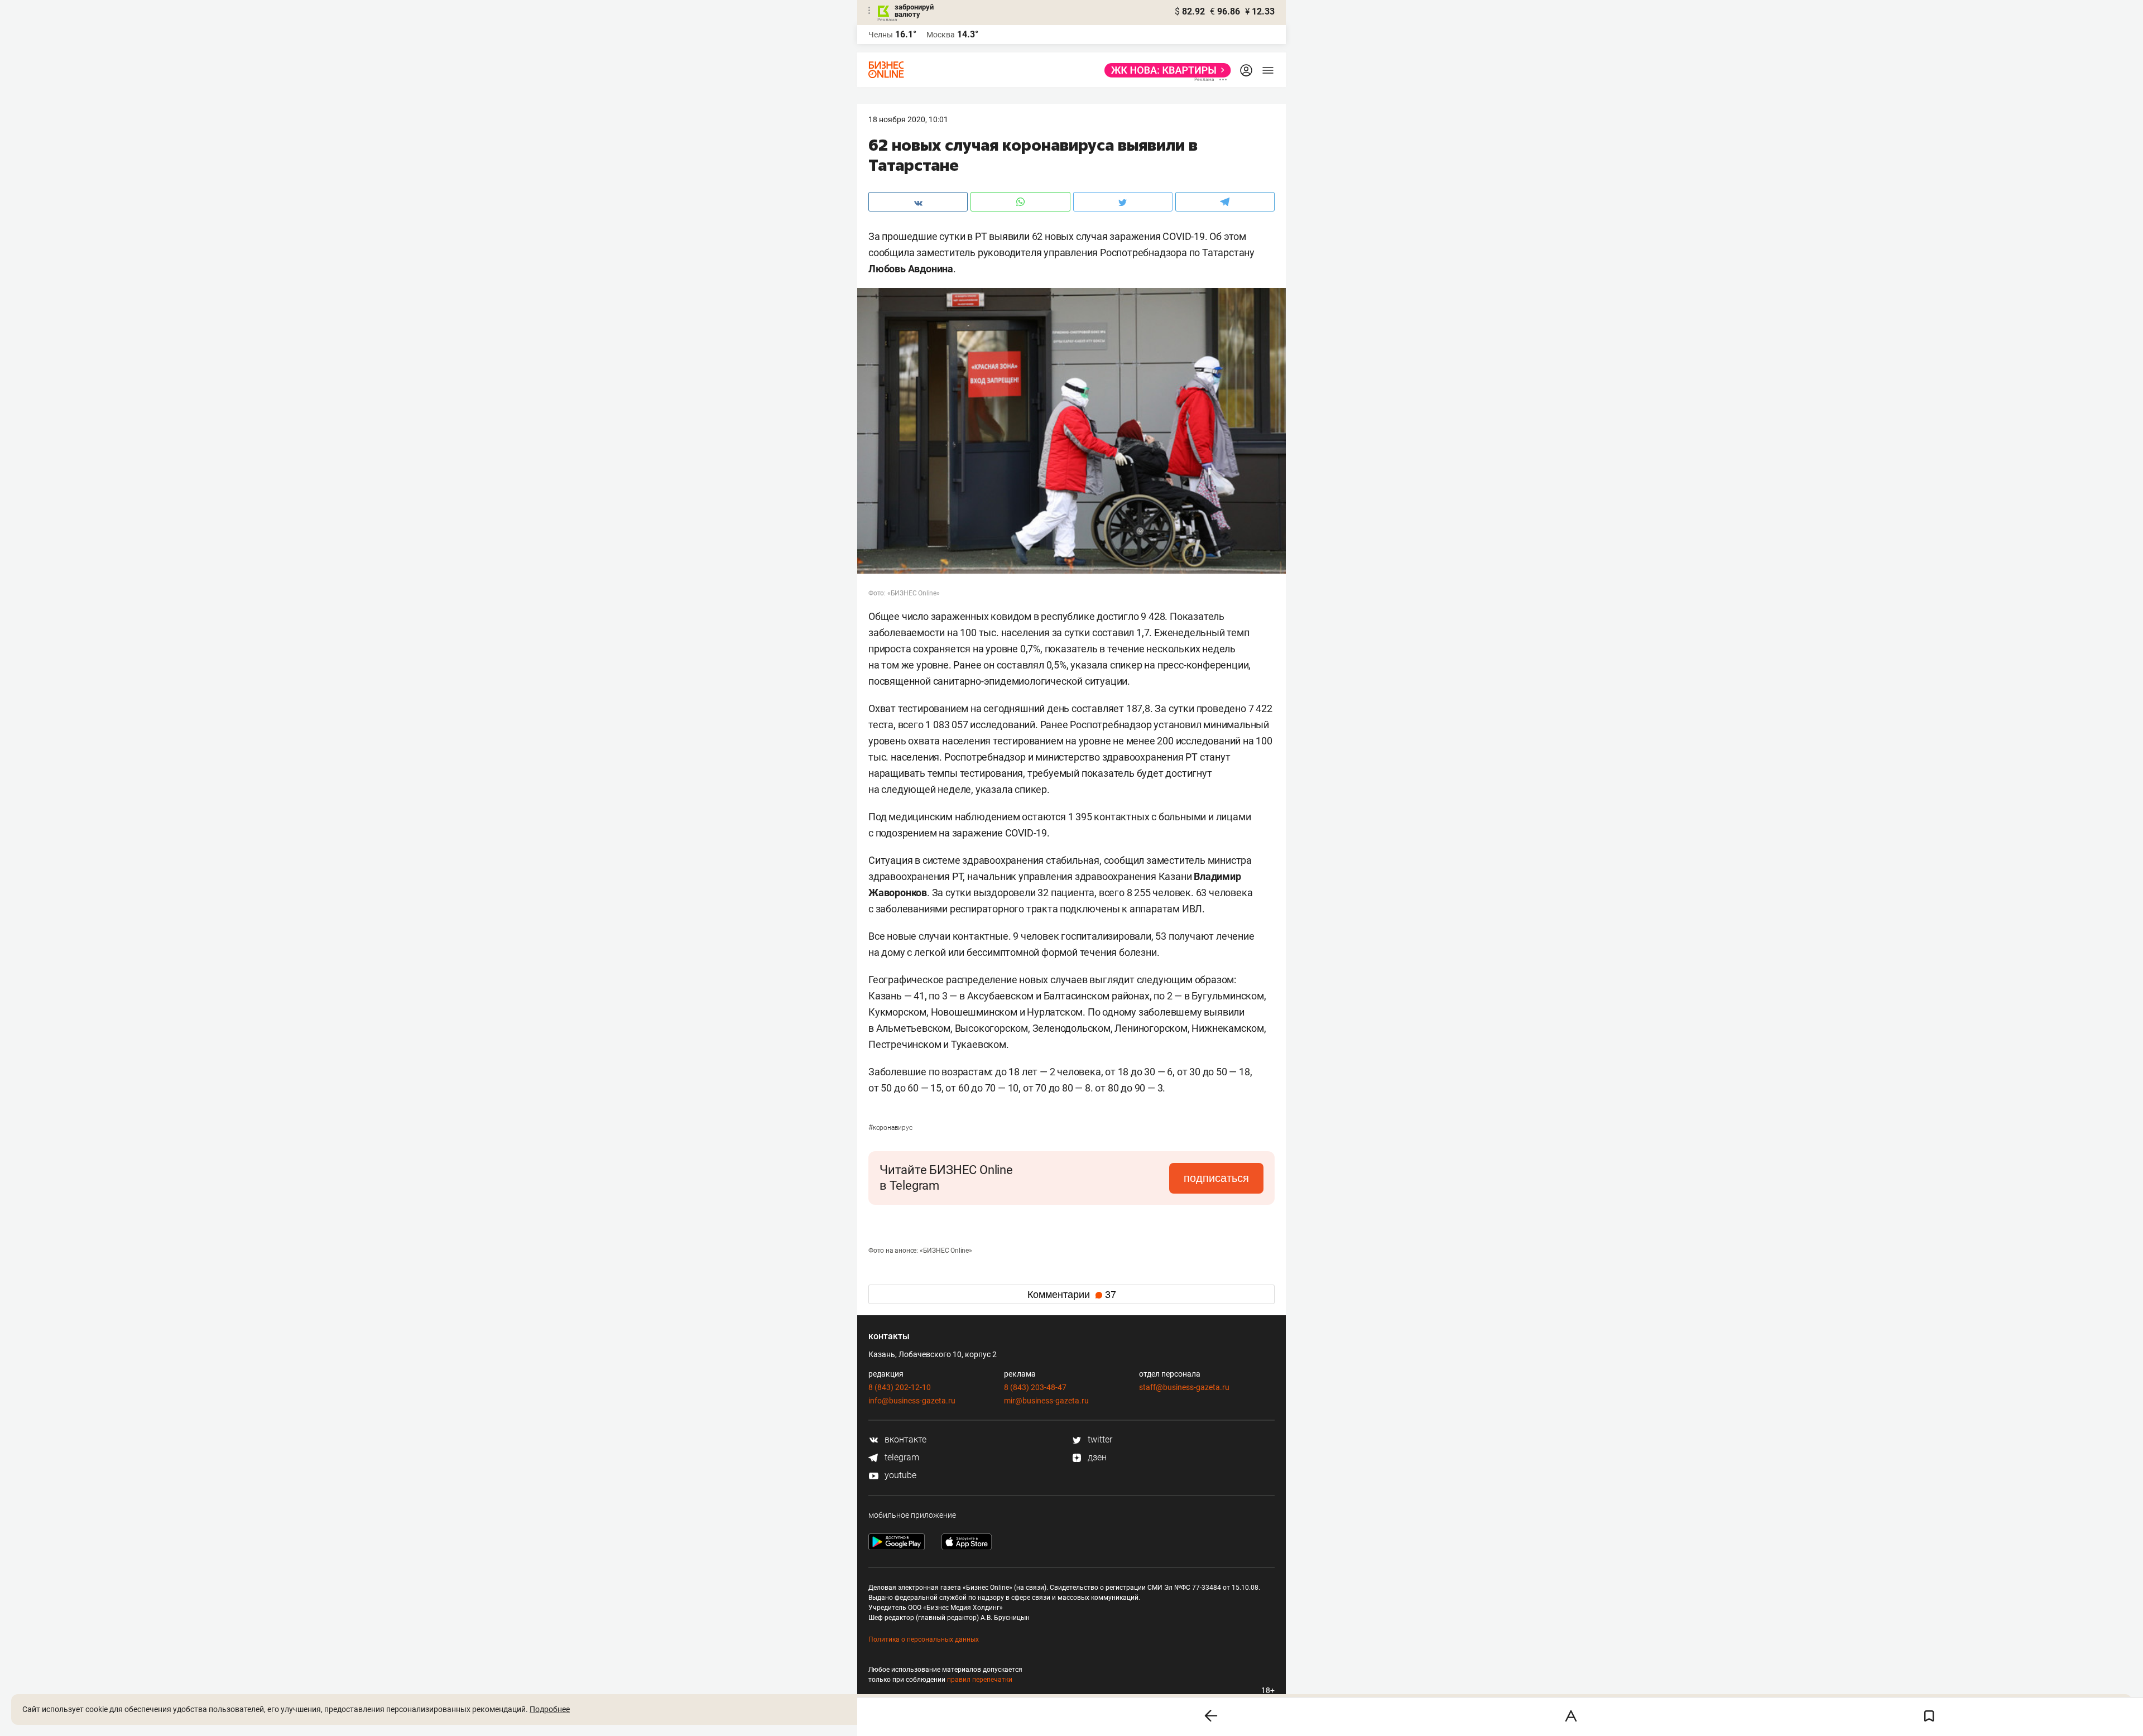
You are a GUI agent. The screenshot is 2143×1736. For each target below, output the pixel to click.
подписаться (1216, 1178)
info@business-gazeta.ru (912, 1401)
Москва (941, 35)
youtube (899, 1475)
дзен (1096, 1457)
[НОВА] (1164, 70)
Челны (881, 35)
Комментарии (1072, 1295)
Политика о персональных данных (924, 1639)
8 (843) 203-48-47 (1035, 1387)
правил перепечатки (980, 1680)
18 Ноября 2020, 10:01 (908, 119)
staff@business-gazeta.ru (1184, 1387)
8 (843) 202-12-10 (900, 1387)
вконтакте (904, 1439)
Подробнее (550, 1709)
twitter (1099, 1439)
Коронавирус (890, 1128)
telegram (901, 1457)
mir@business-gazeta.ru (1046, 1401)
